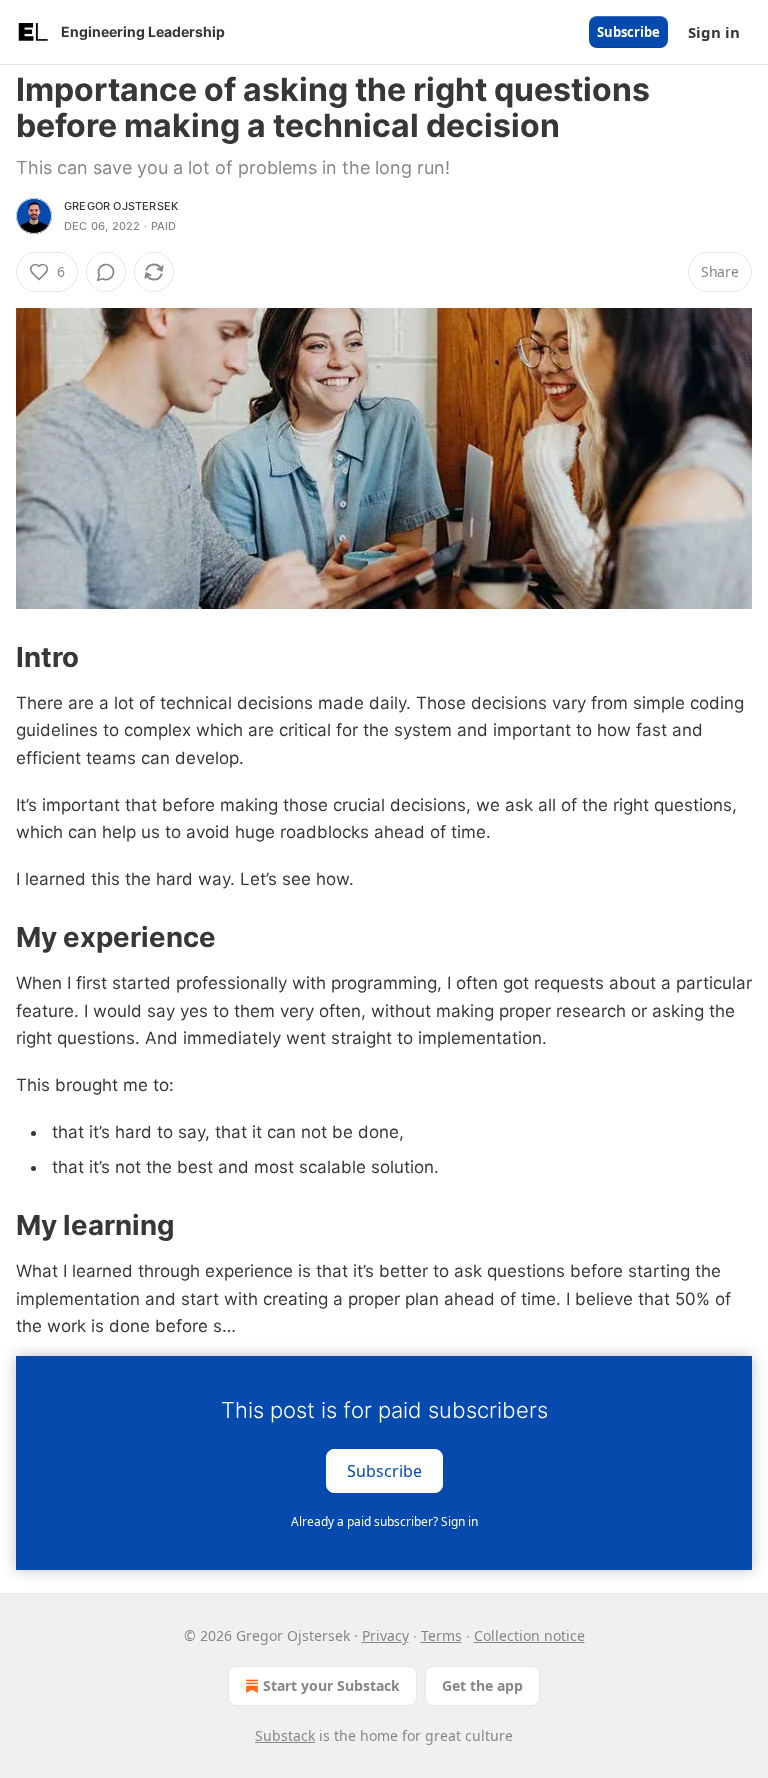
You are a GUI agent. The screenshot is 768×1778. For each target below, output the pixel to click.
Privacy (385, 1635)
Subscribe (628, 32)
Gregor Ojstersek (121, 206)
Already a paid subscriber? (384, 1521)
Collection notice (529, 1635)
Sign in (714, 32)
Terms (441, 1635)
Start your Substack (331, 1685)
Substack (285, 1735)
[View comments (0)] (106, 272)
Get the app (482, 1685)
